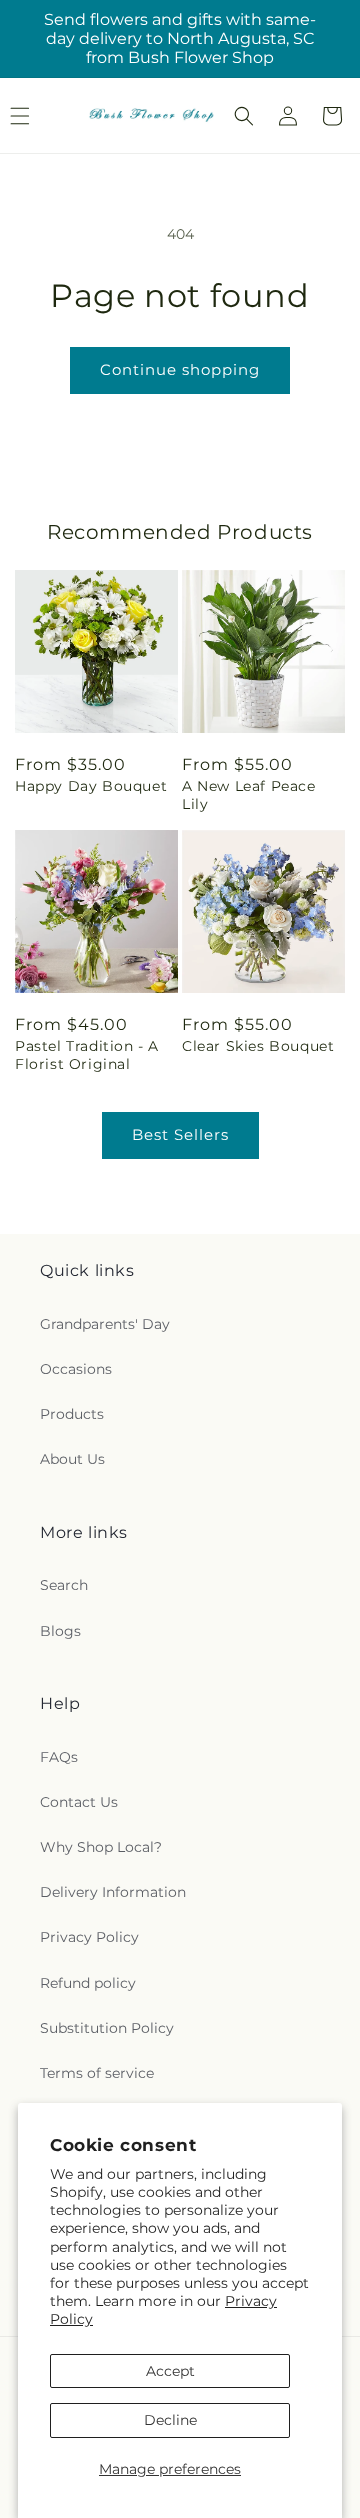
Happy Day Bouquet (91, 786)
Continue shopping (180, 369)
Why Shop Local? (101, 1847)
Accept (170, 2371)
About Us (72, 1459)
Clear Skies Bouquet (258, 1046)
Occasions (76, 1369)
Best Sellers (180, 1134)
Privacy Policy (89, 1937)
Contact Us (79, 1802)
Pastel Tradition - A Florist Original (87, 1055)
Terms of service (97, 2073)
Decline (170, 2420)
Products (72, 1414)
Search (64, 1585)
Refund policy (88, 1983)
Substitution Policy (107, 2028)
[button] (244, 116)
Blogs (60, 1631)
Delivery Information (113, 1892)
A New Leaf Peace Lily (249, 795)
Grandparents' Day (105, 1324)
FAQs (59, 1757)
